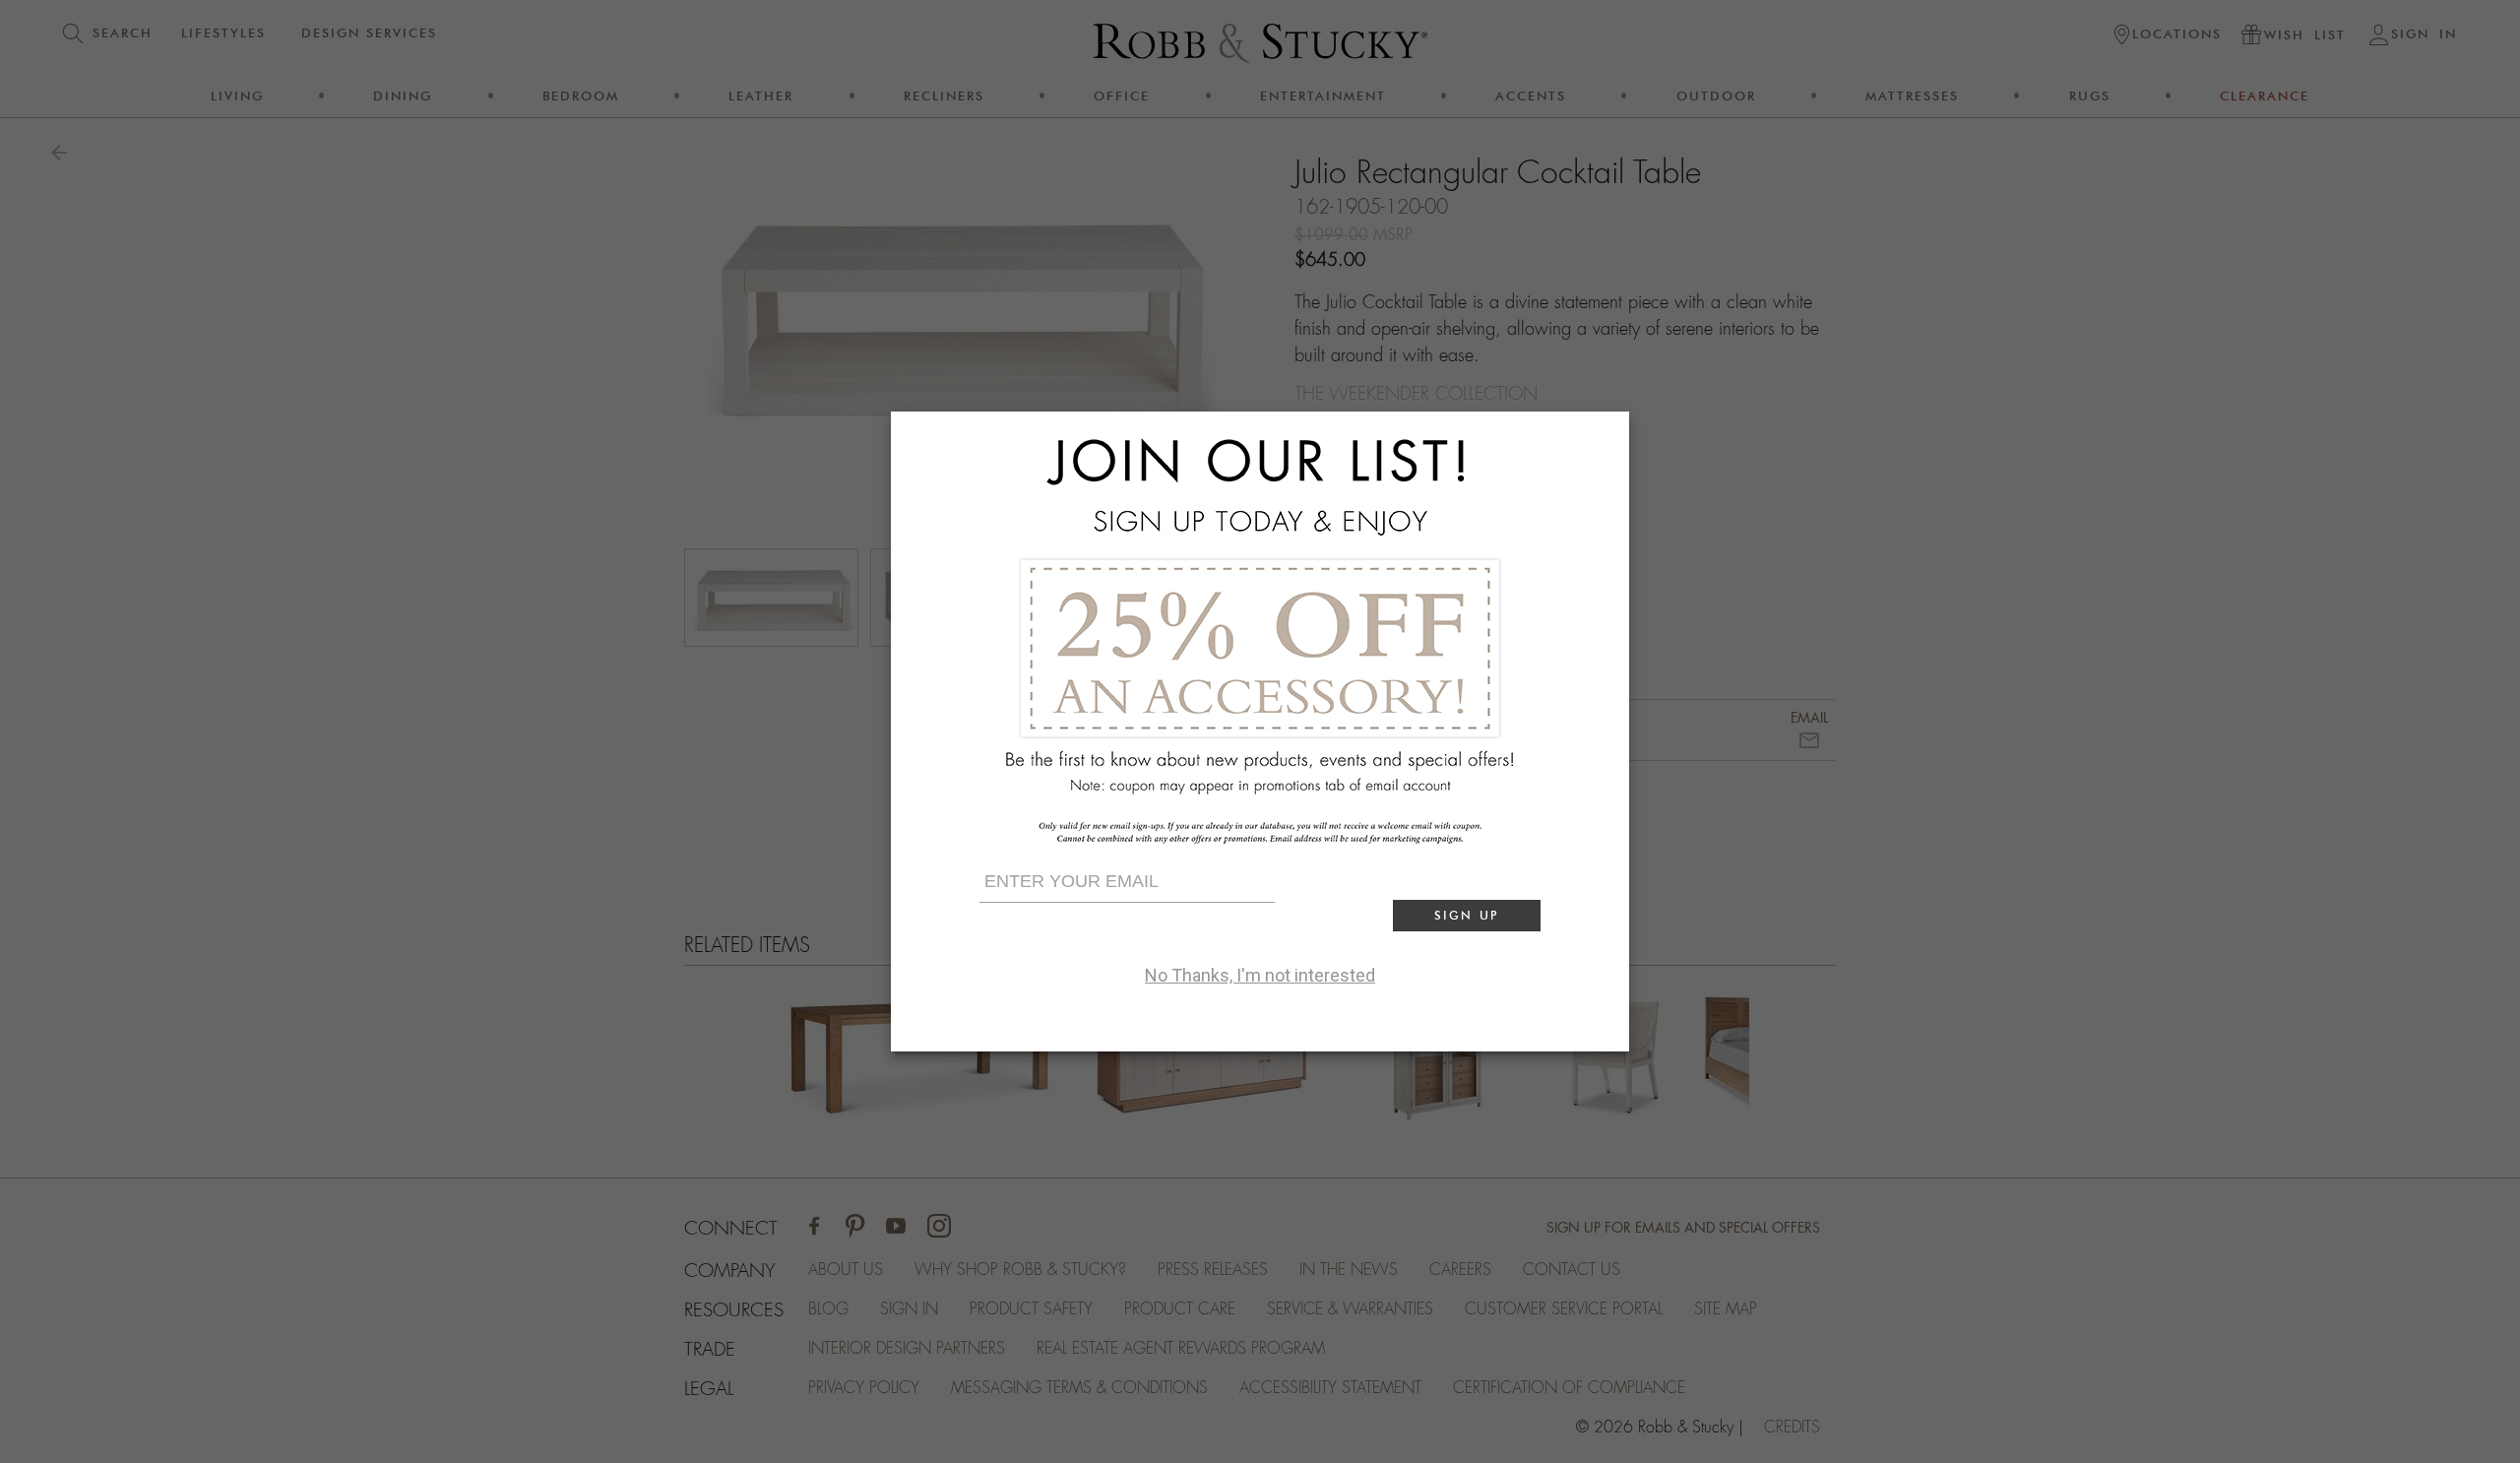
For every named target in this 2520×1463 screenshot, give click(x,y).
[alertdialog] (1260, 731)
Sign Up (1467, 915)
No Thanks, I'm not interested (1260, 975)
